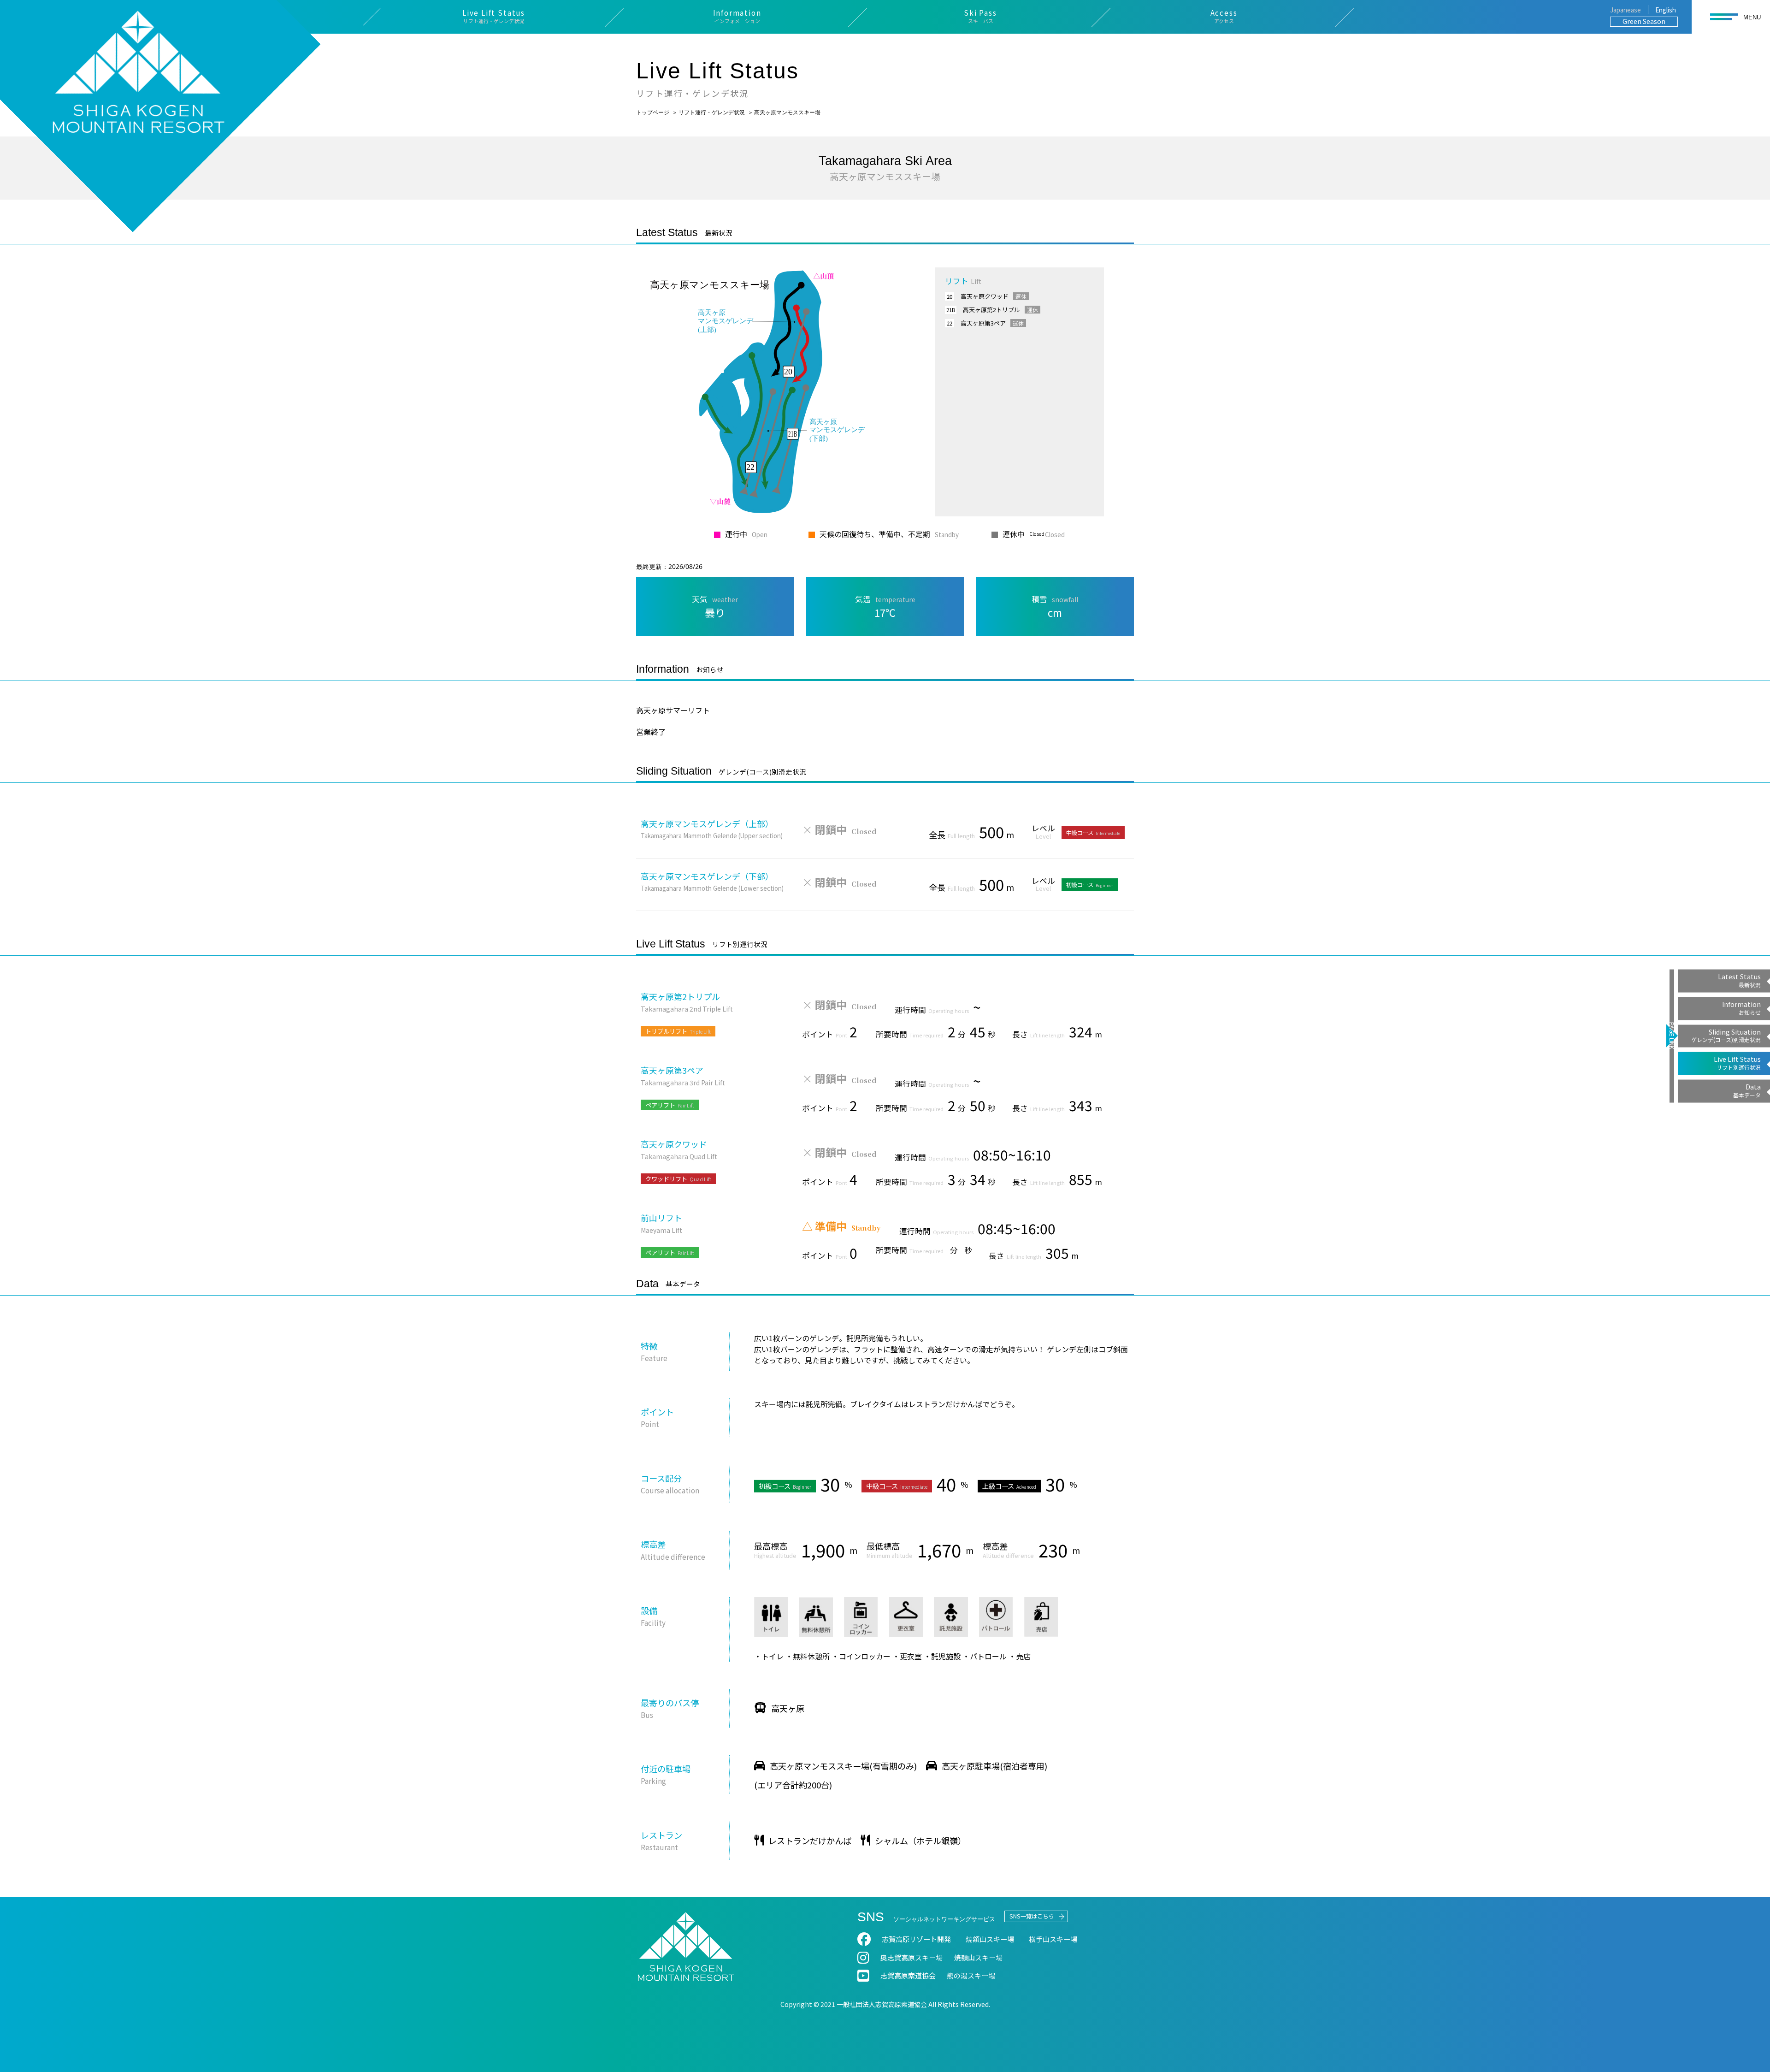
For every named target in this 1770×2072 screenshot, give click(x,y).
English (1666, 10)
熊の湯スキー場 (971, 1975)
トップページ (653, 112)
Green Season (1644, 21)
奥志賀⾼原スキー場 (912, 1957)
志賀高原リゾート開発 (916, 1939)
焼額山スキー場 (978, 1957)
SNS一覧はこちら (1032, 1916)
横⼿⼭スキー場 (1053, 1939)
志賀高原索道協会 (908, 1975)
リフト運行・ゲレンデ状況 (712, 112)
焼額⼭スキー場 (990, 1939)
